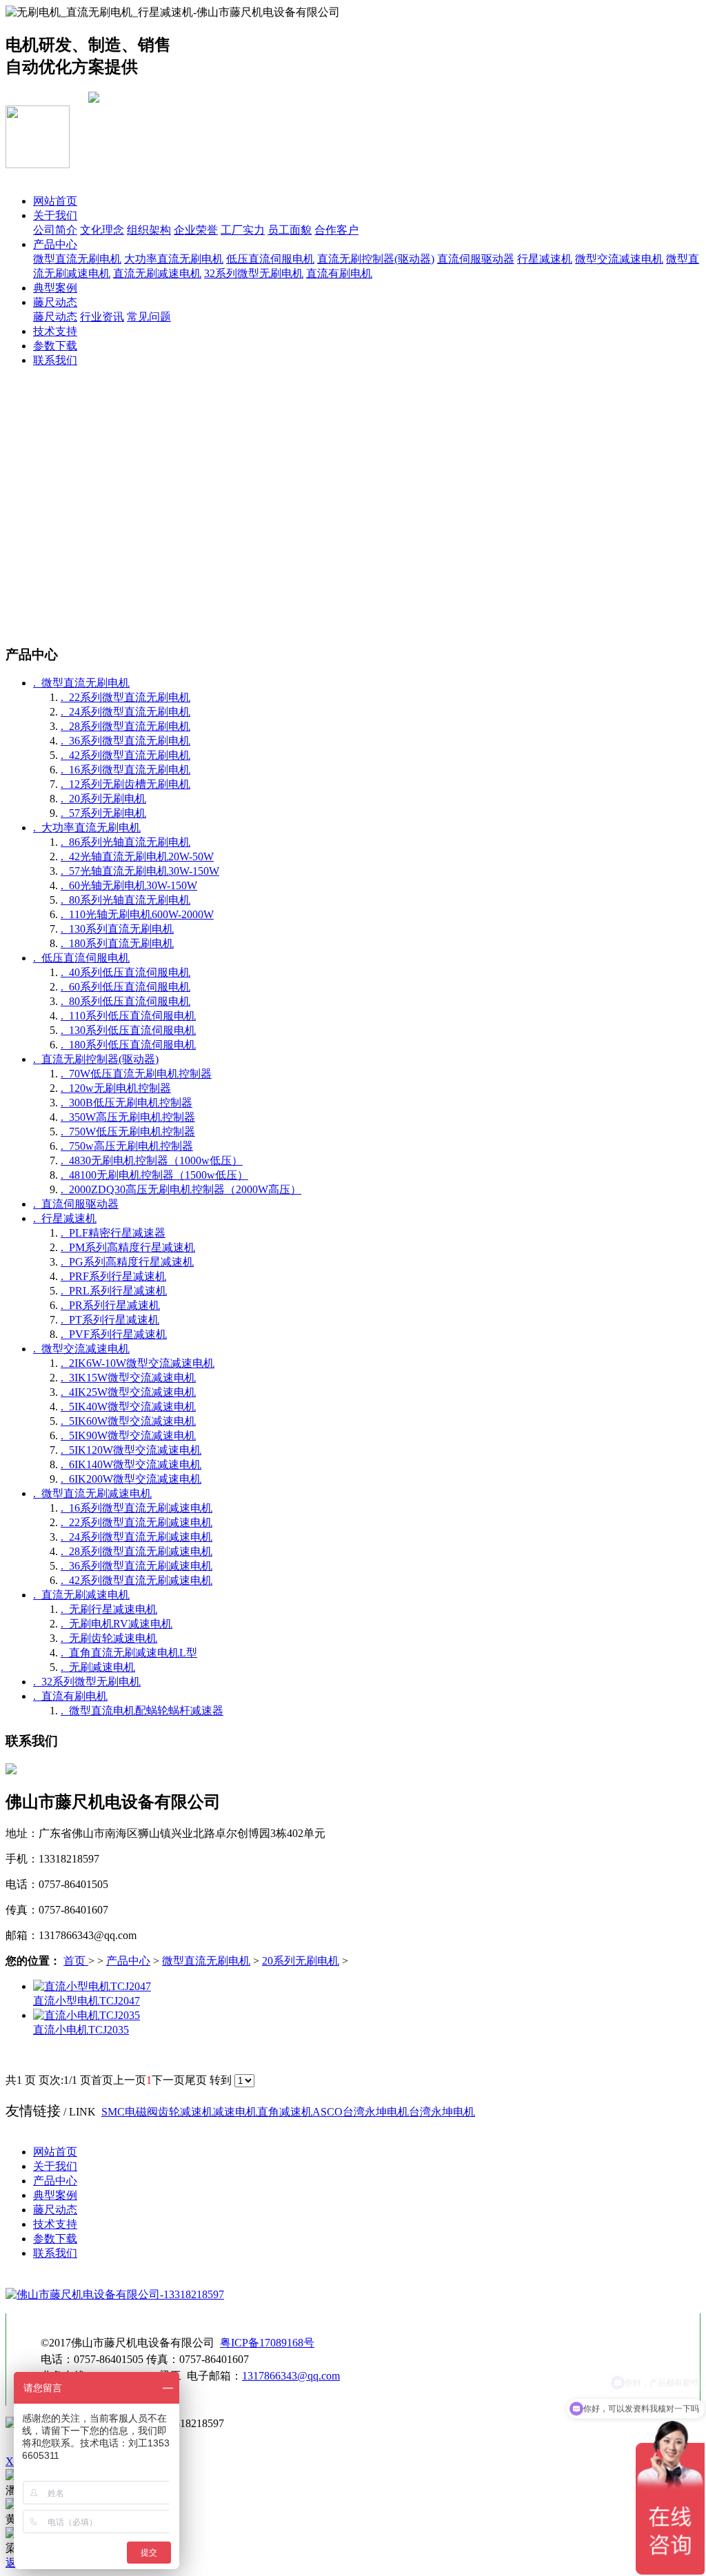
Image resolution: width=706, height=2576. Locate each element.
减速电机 (235, 2112)
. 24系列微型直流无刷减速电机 (137, 1537)
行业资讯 (102, 317)
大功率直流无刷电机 (174, 259)
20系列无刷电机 (301, 1961)
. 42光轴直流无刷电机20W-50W (137, 856)
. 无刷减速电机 (98, 1667)
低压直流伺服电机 (270, 259)
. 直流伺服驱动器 (76, 1204)
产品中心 (55, 244)
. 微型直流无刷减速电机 (92, 1493)
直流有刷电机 (339, 273)
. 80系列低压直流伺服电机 (125, 1001)
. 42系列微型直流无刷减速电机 (137, 1580)
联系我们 (55, 360)
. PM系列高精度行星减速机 (128, 1247)
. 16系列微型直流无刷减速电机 (137, 1508)
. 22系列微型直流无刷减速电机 (137, 1522)
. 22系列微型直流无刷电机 (125, 697)
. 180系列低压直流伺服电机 (128, 1045)
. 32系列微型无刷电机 (87, 1682)
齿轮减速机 (185, 2112)
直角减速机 (285, 2112)
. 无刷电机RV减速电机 (117, 1624)
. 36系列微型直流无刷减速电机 (137, 1566)
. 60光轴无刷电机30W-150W (129, 885)
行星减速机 (545, 259)
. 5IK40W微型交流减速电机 (128, 1407)
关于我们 (55, 215)
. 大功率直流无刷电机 (87, 828)
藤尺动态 (55, 302)
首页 (76, 1961)
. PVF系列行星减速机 (114, 1334)
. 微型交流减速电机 (81, 1349)
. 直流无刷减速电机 (81, 1595)
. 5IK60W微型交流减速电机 (128, 1421)
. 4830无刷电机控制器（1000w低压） (152, 1160)
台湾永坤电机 (376, 2112)
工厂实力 (243, 230)
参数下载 (55, 346)
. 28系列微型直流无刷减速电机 (137, 1551)
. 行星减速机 (65, 1218)
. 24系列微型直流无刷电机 (125, 712)
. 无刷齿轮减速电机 (109, 1638)
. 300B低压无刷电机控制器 (127, 1103)
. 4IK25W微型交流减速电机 (128, 1392)
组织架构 (149, 230)
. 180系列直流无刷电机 (117, 943)
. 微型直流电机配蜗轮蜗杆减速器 (142, 1711)
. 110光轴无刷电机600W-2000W (137, 914)
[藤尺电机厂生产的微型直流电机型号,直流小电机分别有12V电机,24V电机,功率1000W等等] (87, 2015)
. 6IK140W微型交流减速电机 (131, 1464)
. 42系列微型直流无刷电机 (125, 755)
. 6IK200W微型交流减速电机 (131, 1479)
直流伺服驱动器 (476, 259)
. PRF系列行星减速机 (113, 1276)
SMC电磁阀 (130, 2112)
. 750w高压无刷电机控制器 (127, 1146)
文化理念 (102, 230)
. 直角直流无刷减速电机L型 (129, 1653)
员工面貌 (290, 230)
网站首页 (55, 201)
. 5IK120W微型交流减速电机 (131, 1450)
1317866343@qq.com (291, 2376)
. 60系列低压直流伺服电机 (125, 987)
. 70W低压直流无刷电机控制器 (136, 1074)
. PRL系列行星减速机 (114, 1291)
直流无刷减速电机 (157, 273)
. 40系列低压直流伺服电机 (125, 972)
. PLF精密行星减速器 (113, 1233)
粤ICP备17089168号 (267, 2343)
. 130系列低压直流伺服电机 (128, 1030)
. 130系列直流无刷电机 (117, 929)
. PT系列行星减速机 (110, 1320)
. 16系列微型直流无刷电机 (125, 770)
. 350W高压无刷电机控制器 (128, 1117)
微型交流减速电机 (619, 259)
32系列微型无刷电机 (254, 273)
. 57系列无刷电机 (103, 813)
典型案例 (55, 288)
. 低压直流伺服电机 (81, 958)
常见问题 (149, 317)
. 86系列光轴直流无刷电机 (125, 842)
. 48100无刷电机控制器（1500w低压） (154, 1175)
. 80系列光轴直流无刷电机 (125, 900)
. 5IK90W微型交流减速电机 (128, 1436)
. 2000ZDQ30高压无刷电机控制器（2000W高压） (181, 1189)
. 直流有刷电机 (70, 1696)
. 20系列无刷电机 (103, 799)
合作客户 (336, 230)
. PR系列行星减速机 (110, 1305)
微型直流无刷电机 (77, 259)
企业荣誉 (196, 230)
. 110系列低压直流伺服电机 (128, 1016)
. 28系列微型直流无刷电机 (125, 726)
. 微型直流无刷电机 (81, 683)
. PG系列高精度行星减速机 (127, 1262)
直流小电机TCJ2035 (81, 2030)
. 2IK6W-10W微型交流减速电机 (138, 1363)
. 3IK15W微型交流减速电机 (128, 1378)
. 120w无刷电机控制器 (116, 1088)
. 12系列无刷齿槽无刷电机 (125, 784)
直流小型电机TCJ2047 (87, 2001)
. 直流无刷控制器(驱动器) (96, 1059)
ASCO (327, 2112)
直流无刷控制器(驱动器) (376, 259)
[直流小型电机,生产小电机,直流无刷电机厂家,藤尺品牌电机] (92, 1986)
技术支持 (55, 331)
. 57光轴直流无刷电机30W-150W (140, 871)
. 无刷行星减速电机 (109, 1609)
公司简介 (55, 230)
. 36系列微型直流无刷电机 (125, 741)
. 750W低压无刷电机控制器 (128, 1132)
